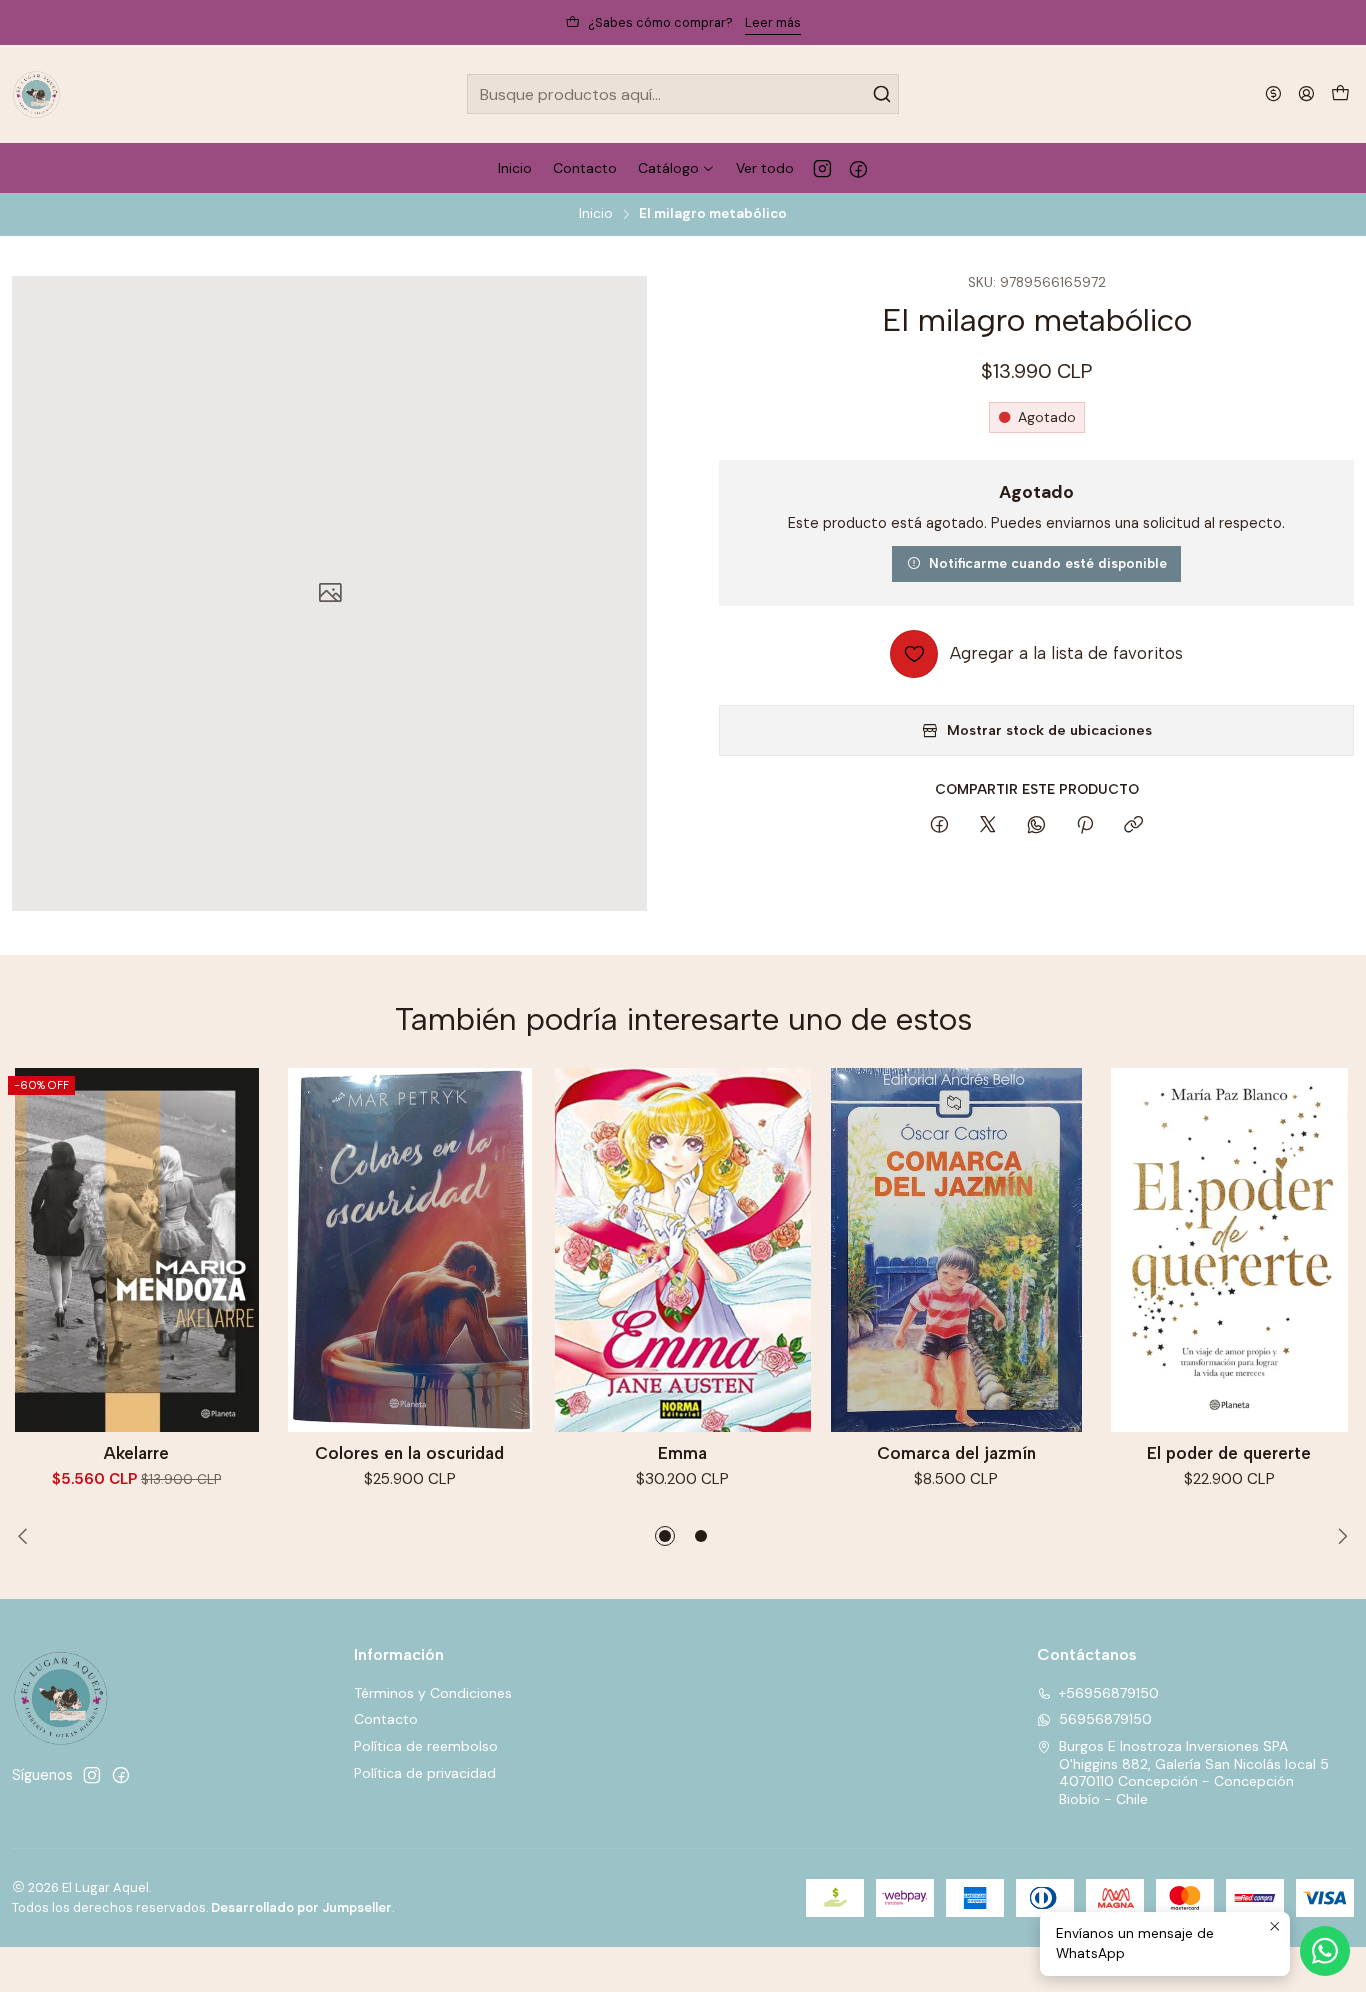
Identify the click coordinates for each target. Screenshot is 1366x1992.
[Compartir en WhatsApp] (1036, 826)
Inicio (596, 214)
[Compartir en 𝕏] (988, 826)
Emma (682, 1453)
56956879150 (1105, 1719)
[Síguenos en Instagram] (822, 168)
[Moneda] (1273, 93)
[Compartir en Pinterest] (1085, 826)
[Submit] (882, 94)
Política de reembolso (426, 1746)
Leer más (773, 22)
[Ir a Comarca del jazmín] (956, 1250)
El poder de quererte (1229, 1453)
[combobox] (682, 94)
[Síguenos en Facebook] (858, 168)
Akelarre (136, 1453)
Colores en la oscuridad (409, 1453)
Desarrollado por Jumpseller (301, 1907)
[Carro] (1340, 94)
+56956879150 (1109, 1693)
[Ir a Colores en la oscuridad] (409, 1250)
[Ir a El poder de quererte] (1229, 1250)
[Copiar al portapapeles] (1133, 826)
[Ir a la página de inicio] (37, 94)
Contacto (386, 1719)
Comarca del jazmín (956, 1453)
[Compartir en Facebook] (939, 826)
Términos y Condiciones (433, 1693)
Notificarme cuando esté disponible (1048, 563)
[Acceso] (1306, 93)
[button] (665, 1536)
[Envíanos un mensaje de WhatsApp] (1325, 1951)
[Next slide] (1339, 1536)
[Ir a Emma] (682, 1250)
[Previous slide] (27, 1536)
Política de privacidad (425, 1773)
